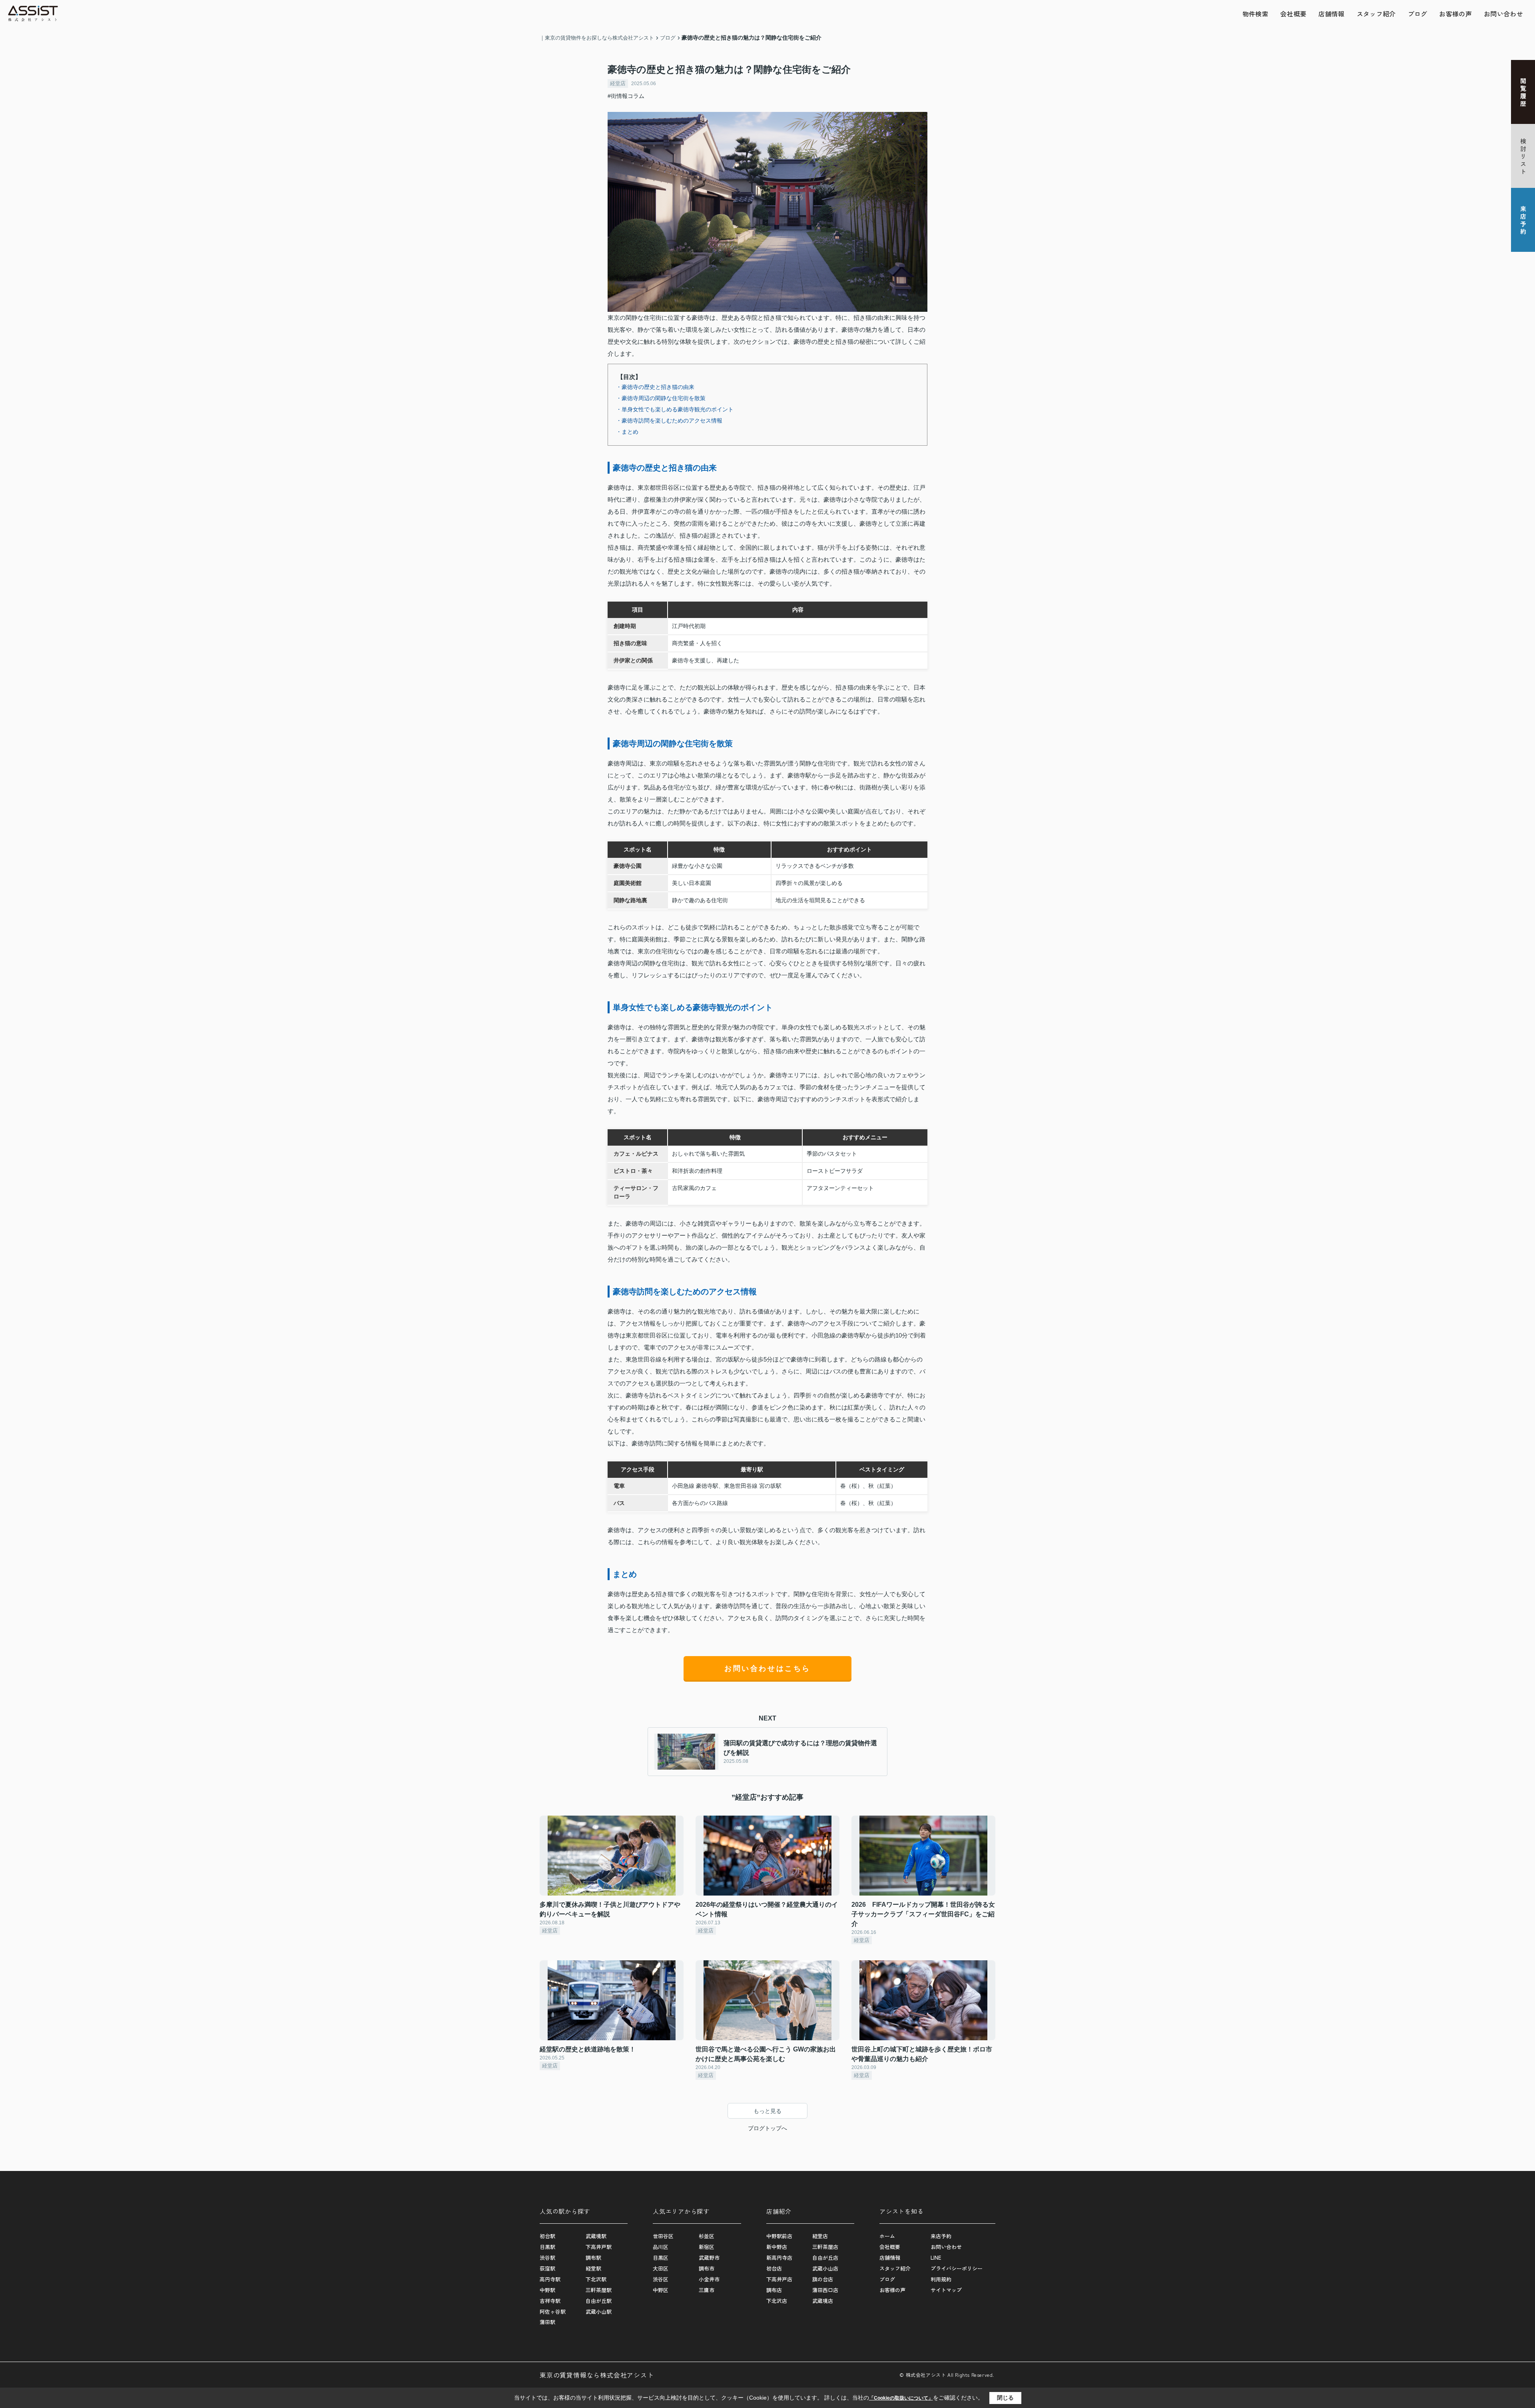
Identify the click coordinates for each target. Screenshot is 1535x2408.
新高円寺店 (779, 2257)
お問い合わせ (1503, 14)
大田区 (661, 2268)
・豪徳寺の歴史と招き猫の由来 (655, 387)
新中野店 (777, 2247)
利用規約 (941, 2279)
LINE (936, 2257)
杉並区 (707, 2236)
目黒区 (661, 2257)
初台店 (774, 2268)
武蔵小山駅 (599, 2311)
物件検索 (1255, 14)
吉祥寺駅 (550, 2301)
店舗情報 (1331, 14)
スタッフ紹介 (1376, 14)
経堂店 (618, 83)
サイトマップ (946, 2290)
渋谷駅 (547, 2257)
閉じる (1005, 2398)
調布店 (774, 2290)
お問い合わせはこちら (767, 1668)
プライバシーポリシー (957, 2268)
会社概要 (1293, 14)
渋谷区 (661, 2279)
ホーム (887, 2236)
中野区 (661, 2290)
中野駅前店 (779, 2236)
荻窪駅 (547, 2268)
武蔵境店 (823, 2301)
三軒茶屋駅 (599, 2290)
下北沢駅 (596, 2279)
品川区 (661, 2247)
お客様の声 (1455, 14)
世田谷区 (663, 2236)
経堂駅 (593, 2268)
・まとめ (627, 432)
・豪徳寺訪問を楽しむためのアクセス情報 (669, 421)
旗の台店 (823, 2279)
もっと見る (767, 2111)
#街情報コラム (626, 96)
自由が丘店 (825, 2257)
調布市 (707, 2268)
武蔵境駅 (596, 2236)
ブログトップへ (767, 2128)
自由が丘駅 (599, 2301)
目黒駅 (547, 2247)
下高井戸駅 (599, 2247)
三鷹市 (707, 2290)
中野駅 (547, 2290)
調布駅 (593, 2257)
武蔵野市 (709, 2257)
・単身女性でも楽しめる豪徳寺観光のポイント (675, 409)
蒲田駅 (547, 2322)
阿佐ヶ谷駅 (553, 2311)
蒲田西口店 (825, 2290)
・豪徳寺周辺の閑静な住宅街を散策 (661, 398)
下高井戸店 (779, 2279)
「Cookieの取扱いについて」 (901, 2398)
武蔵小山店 (825, 2268)
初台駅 (547, 2236)
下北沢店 (777, 2301)
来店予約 (941, 2236)
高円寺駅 (550, 2279)
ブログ (1418, 14)
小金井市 (709, 2279)
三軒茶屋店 (825, 2247)
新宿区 (707, 2247)
